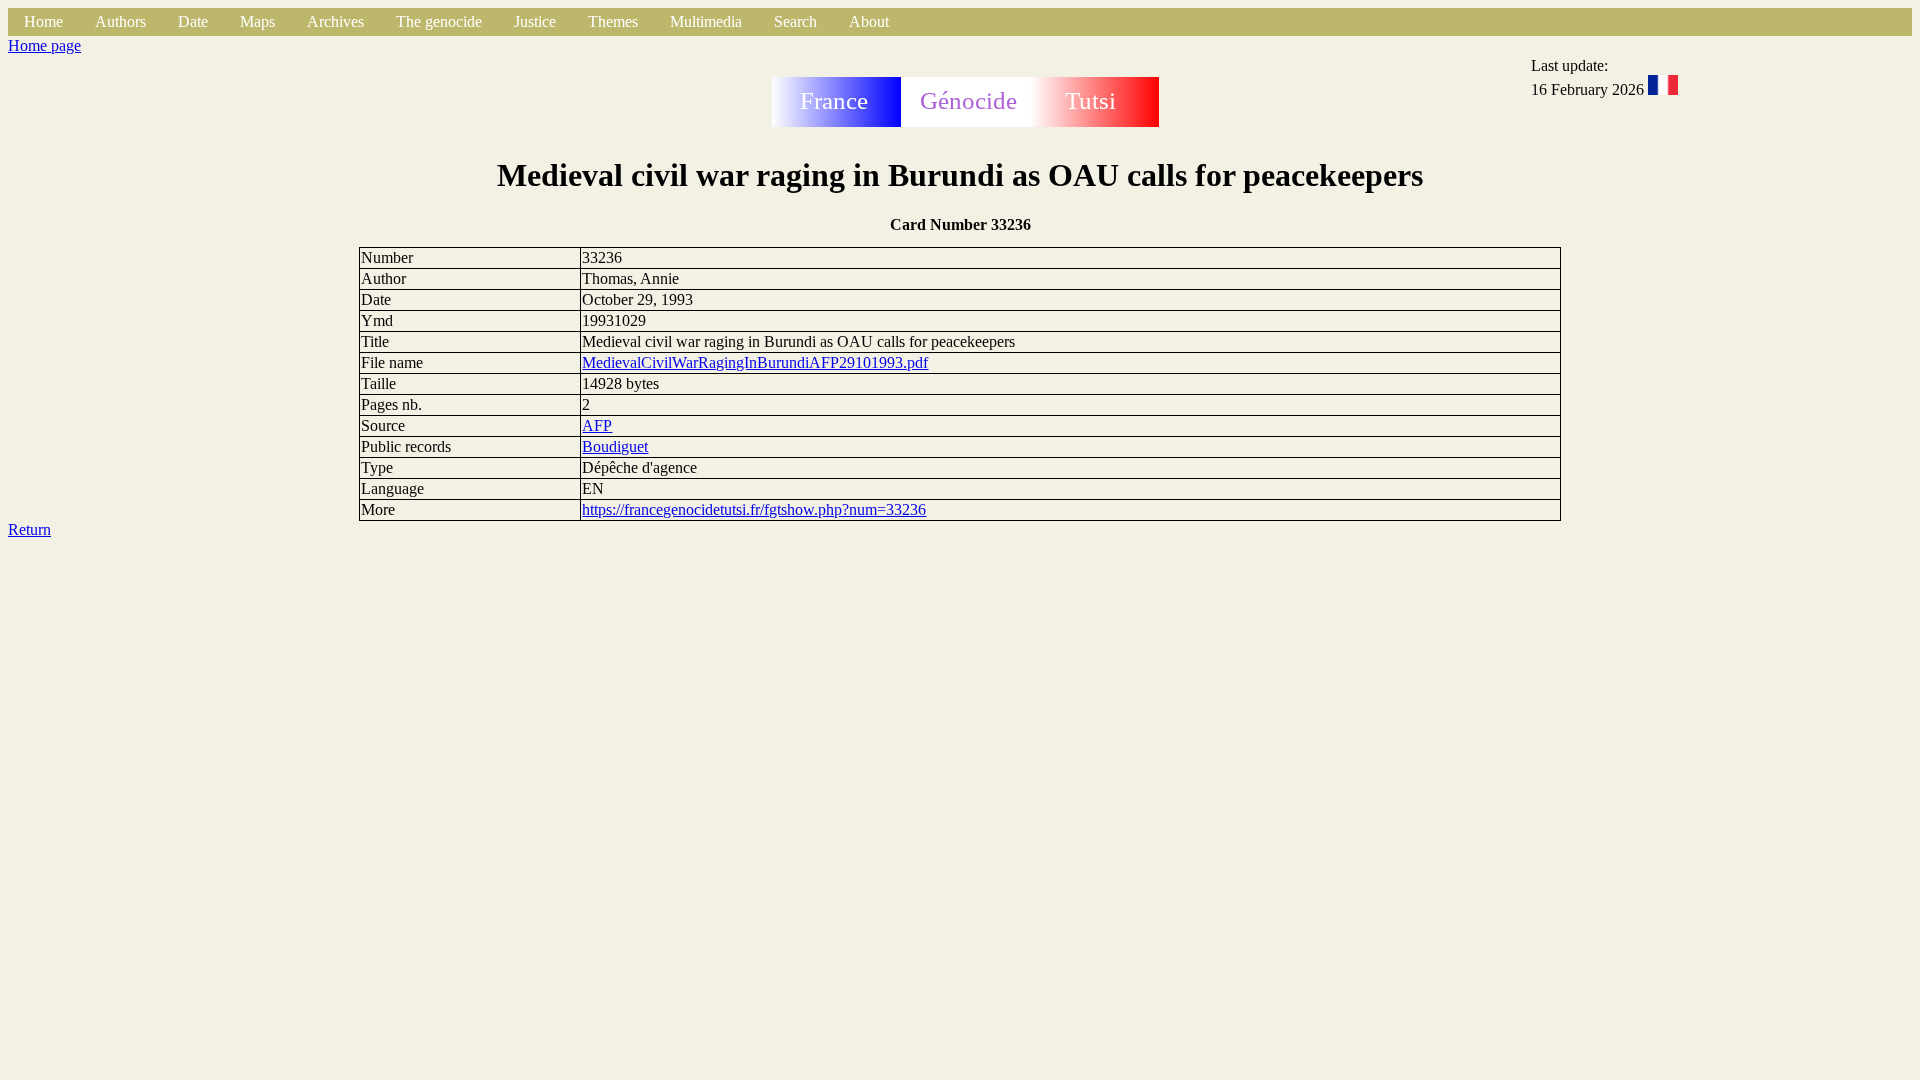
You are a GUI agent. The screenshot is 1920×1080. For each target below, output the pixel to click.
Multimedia (706, 21)
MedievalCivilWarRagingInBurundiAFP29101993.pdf (755, 362)
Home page (44, 45)
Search (795, 21)
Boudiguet (615, 446)
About (869, 21)
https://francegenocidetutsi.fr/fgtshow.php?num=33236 (754, 509)
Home (43, 21)
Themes (613, 21)
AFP (597, 425)
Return (29, 529)
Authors (120, 21)
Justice (535, 21)
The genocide (439, 21)
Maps (257, 21)
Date (193, 21)
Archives (335, 21)
